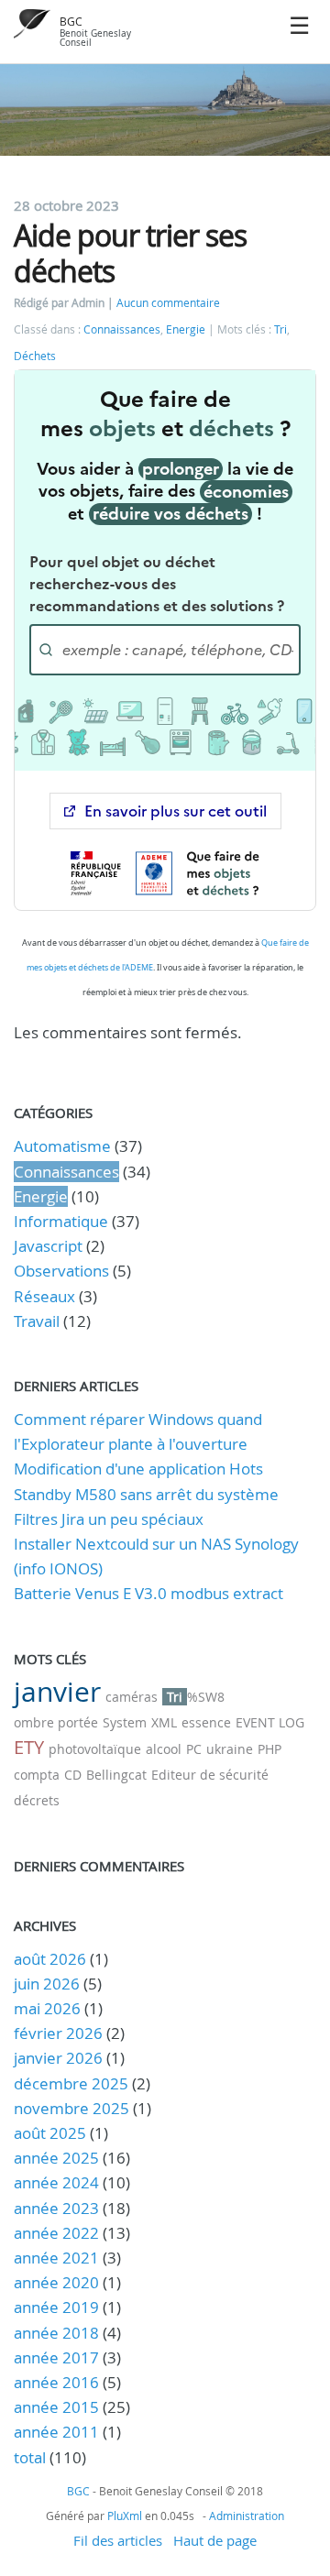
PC (194, 1749)
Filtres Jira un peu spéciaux (109, 1519)
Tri (280, 329)
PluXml (125, 2516)
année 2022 (56, 2233)
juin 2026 (47, 1984)
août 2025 (50, 2133)
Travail (37, 1321)
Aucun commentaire (168, 303)
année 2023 (56, 2208)
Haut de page (215, 2540)
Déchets (35, 356)
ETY (29, 1747)
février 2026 (58, 2033)
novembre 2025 (71, 2108)
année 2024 (56, 2182)
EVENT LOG (270, 1722)
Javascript (48, 1246)
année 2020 (56, 2282)
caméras (132, 1697)
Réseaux (44, 1296)
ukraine (230, 1749)
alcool (164, 1749)
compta (37, 1775)
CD (73, 1775)
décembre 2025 (71, 2083)
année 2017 (56, 2357)
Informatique (61, 1221)
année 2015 (56, 2407)
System (125, 1722)
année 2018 (56, 2333)
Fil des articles (118, 2540)
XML (164, 1722)
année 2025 (56, 2158)
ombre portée (56, 1722)
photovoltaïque (95, 1749)
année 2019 (56, 2307)
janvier (57, 1692)
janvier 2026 (58, 2058)
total (32, 2457)
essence (206, 1722)
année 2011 (56, 2432)
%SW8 (206, 1697)
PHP (269, 1749)
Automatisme (62, 1146)
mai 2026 (47, 2008)
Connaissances (122, 329)
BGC (71, 22)
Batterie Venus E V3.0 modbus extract (148, 1593)
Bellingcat (116, 1775)
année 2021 (56, 2258)
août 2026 (50, 1959)
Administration (247, 2516)
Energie (186, 329)
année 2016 (56, 2382)
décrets (37, 1800)
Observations (61, 1271)
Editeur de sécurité (210, 1775)
